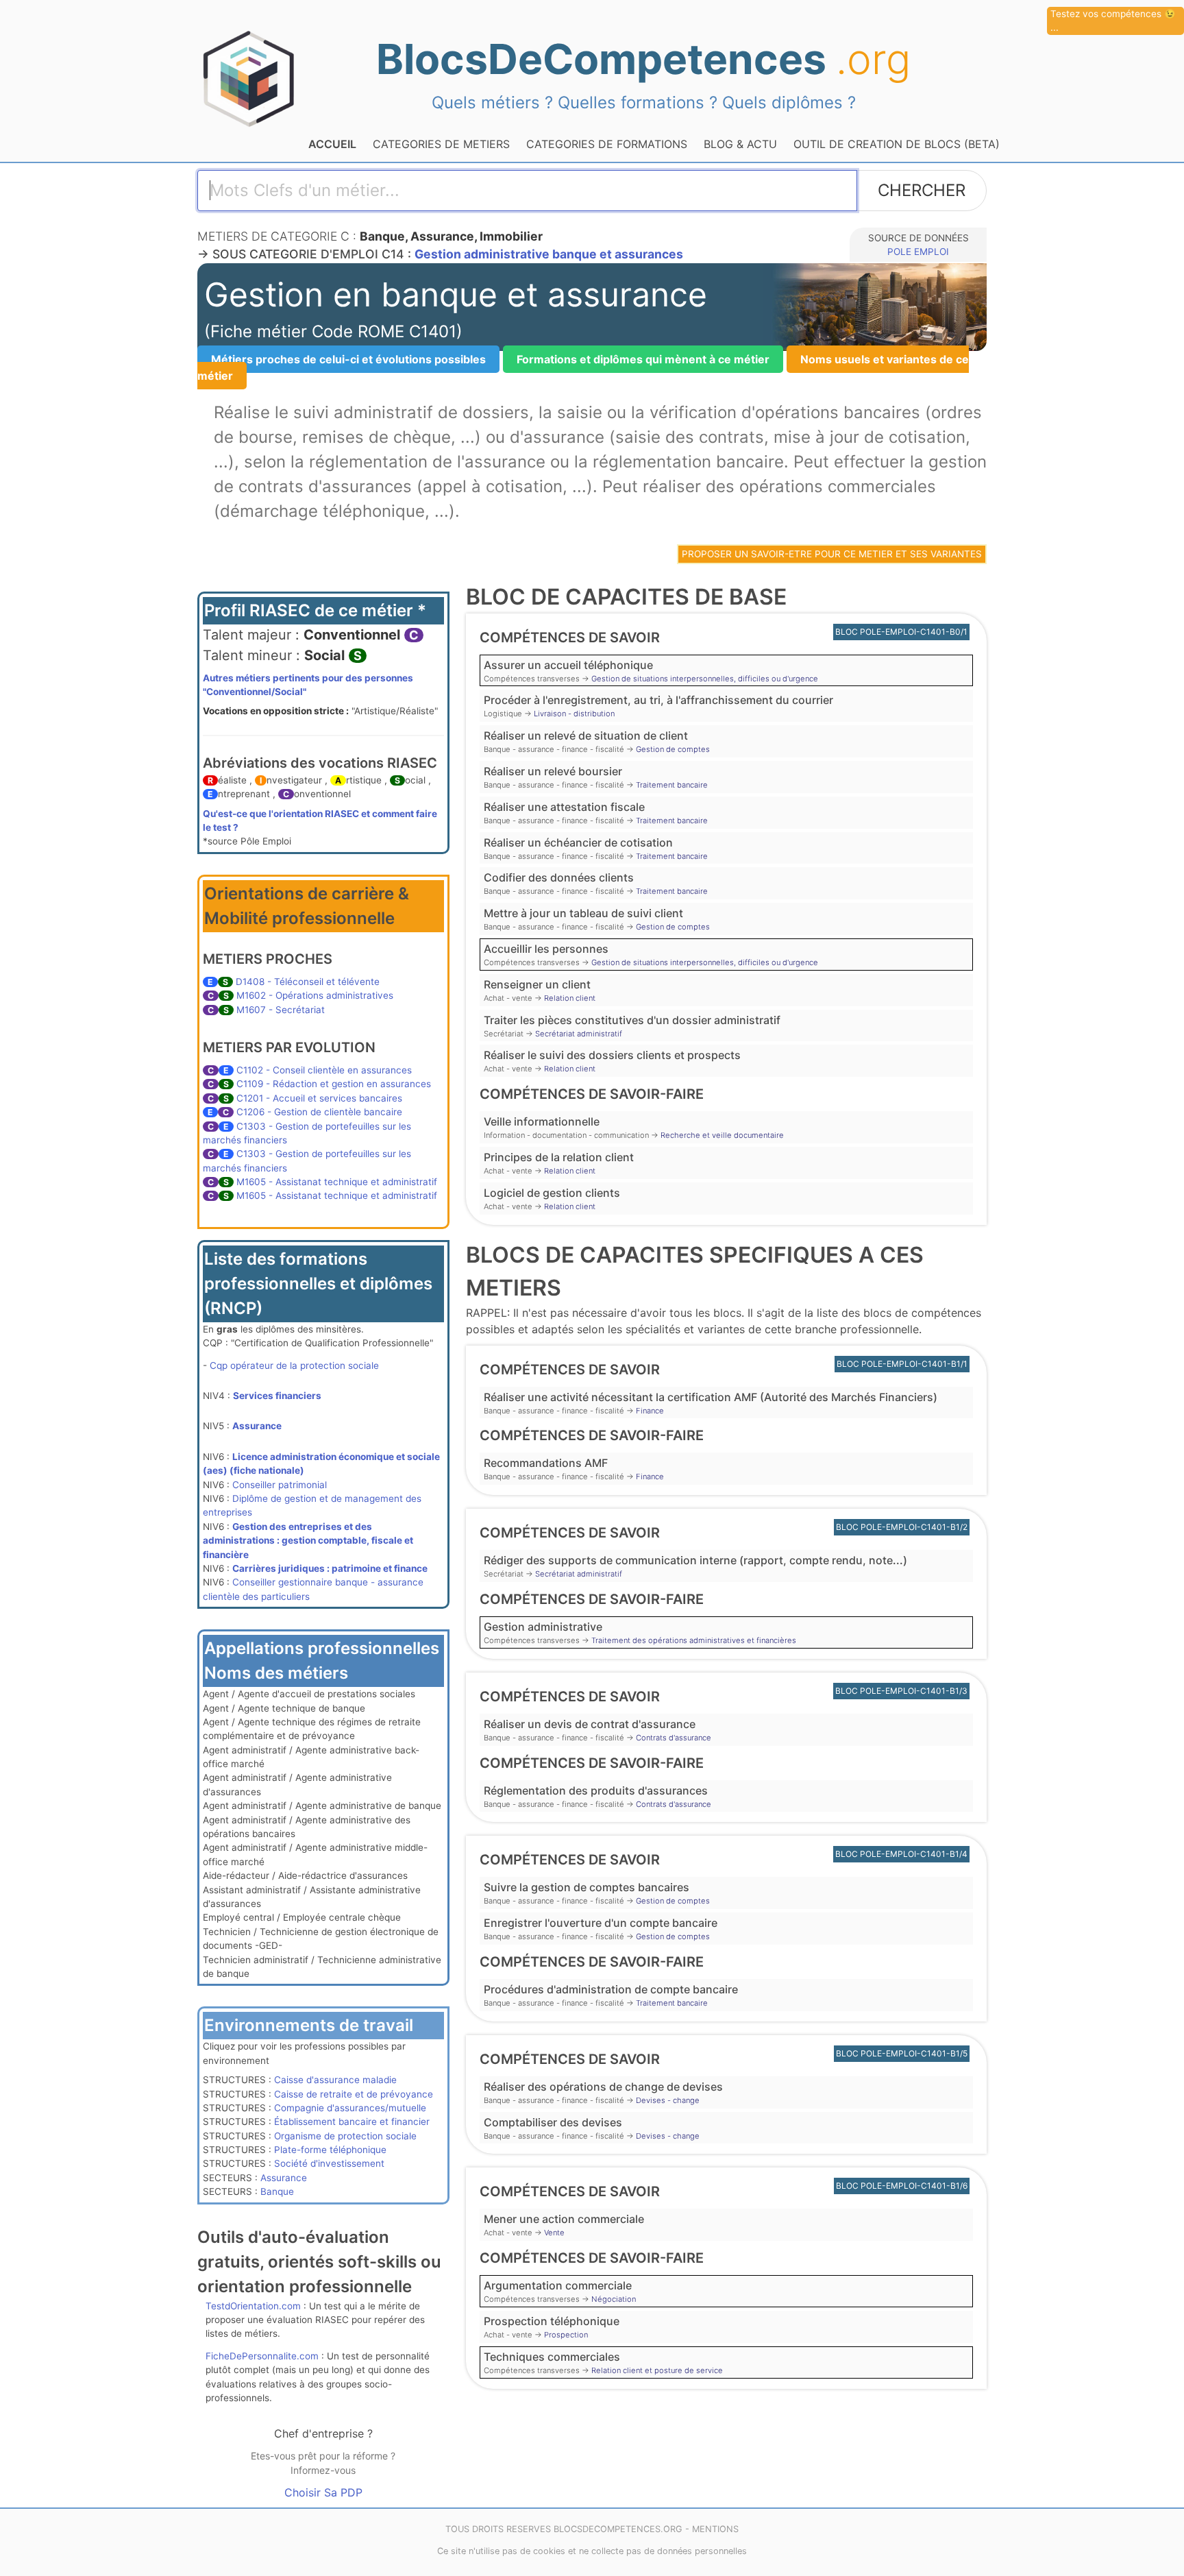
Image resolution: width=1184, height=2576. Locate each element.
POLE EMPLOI (918, 252)
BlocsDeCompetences (643, 59)
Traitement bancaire (672, 785)
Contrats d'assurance (674, 1738)
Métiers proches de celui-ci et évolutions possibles (348, 359)
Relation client (570, 998)
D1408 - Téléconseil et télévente (308, 982)
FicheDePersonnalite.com (262, 2356)
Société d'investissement (329, 2163)
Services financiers (277, 1396)
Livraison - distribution (574, 714)
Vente (554, 2233)
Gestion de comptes (673, 749)
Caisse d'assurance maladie (335, 2080)
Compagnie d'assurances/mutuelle (350, 2108)
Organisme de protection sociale (345, 2136)
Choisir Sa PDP (323, 2492)
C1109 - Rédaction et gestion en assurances (334, 1084)
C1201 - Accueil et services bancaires (319, 1098)
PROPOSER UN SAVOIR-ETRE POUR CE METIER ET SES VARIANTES (832, 554)
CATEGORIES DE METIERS (441, 144)
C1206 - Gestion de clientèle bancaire (319, 1112)
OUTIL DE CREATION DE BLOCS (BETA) (897, 144)
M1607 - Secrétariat (281, 1010)
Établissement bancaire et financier (352, 2122)
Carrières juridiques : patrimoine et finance (330, 1568)
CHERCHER (922, 190)
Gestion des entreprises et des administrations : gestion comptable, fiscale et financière (308, 1541)
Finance (650, 1411)
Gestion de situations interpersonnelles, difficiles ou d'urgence (705, 679)
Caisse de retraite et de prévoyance (354, 2094)
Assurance (257, 1426)
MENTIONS (715, 2529)
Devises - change (668, 2100)
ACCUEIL (332, 144)
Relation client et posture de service (657, 2370)
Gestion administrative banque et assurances (549, 254)
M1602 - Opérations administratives (315, 995)
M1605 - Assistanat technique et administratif (337, 1182)
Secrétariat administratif (579, 1034)
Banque (277, 2191)
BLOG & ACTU (740, 144)
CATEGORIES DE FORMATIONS (607, 144)
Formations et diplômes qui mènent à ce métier (643, 359)
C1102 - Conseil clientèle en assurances (324, 1070)
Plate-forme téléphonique (330, 2150)
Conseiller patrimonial (280, 1485)
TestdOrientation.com (253, 2306)
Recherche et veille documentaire (722, 1135)
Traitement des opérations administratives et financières (694, 1640)
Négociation (614, 2299)
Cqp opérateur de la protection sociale (294, 1365)
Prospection (566, 2335)
